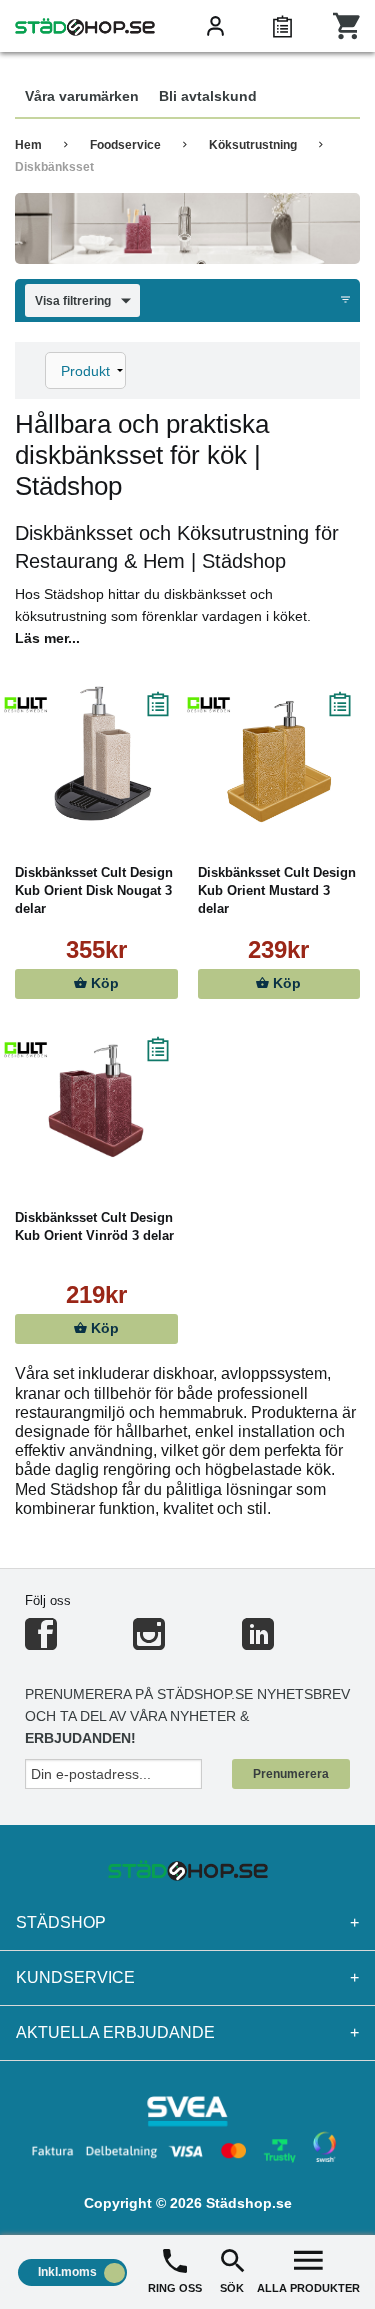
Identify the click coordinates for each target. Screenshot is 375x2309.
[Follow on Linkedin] (258, 1642)
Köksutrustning (253, 145)
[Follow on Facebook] (41, 1642)
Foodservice (125, 145)
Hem (28, 145)
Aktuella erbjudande (187, 2032)
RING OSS (175, 2288)
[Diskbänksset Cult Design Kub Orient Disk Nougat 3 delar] (96, 754)
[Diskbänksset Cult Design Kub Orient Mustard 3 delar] (279, 754)
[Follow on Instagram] (149, 1642)
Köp (103, 983)
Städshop (187, 1922)
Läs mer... (47, 638)
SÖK (232, 2288)
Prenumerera (291, 1774)
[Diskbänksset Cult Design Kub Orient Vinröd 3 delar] (96, 1099)
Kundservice (187, 1977)
